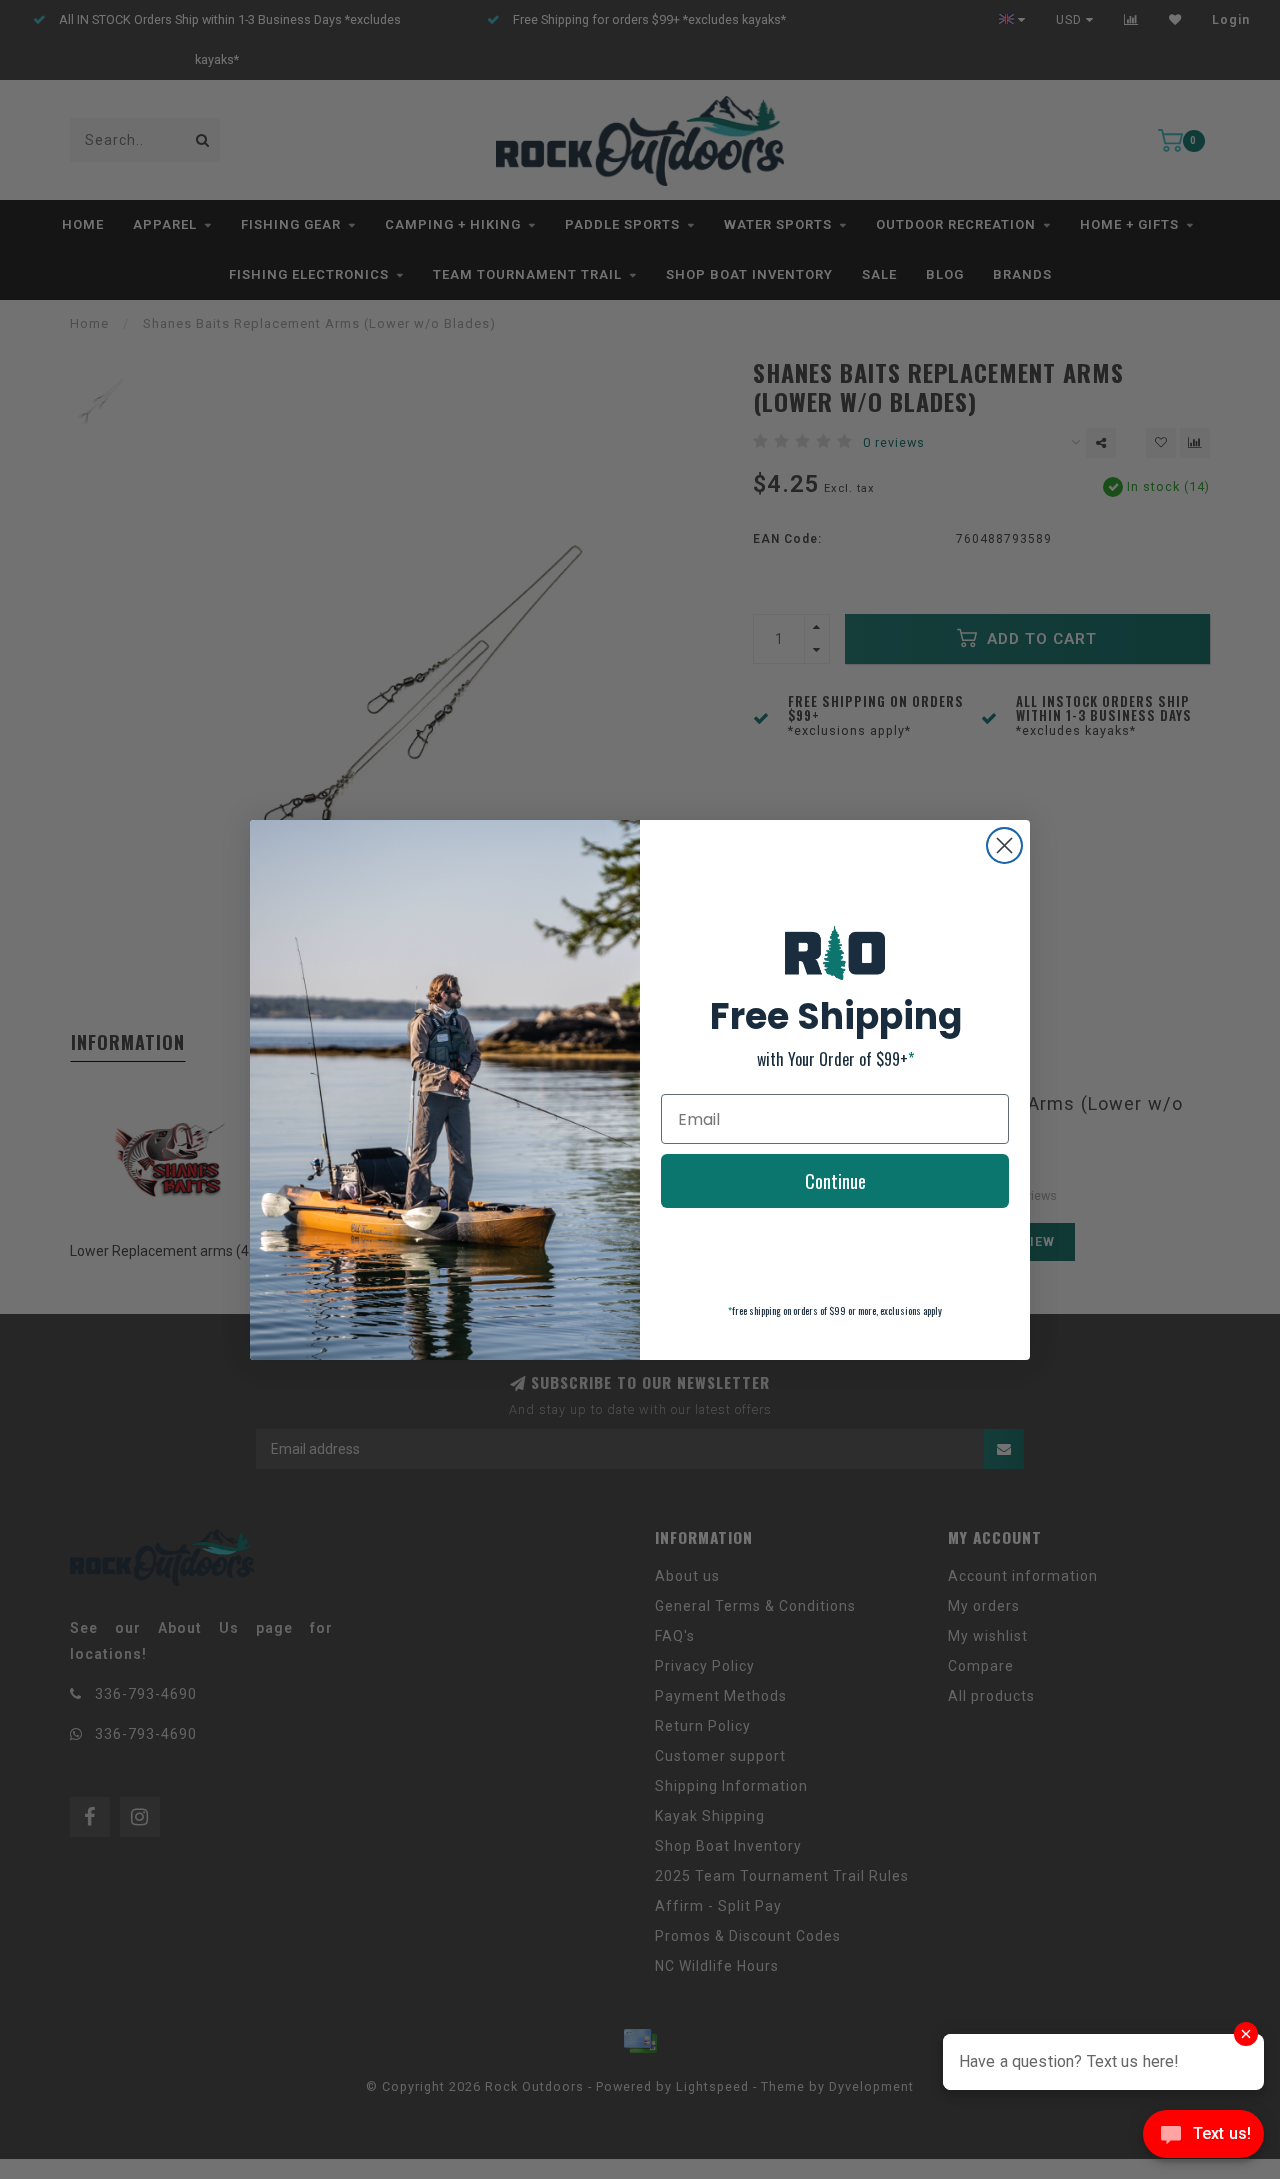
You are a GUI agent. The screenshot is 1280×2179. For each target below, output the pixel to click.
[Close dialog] (1004, 845)
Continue (835, 1181)
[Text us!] (1203, 2138)
